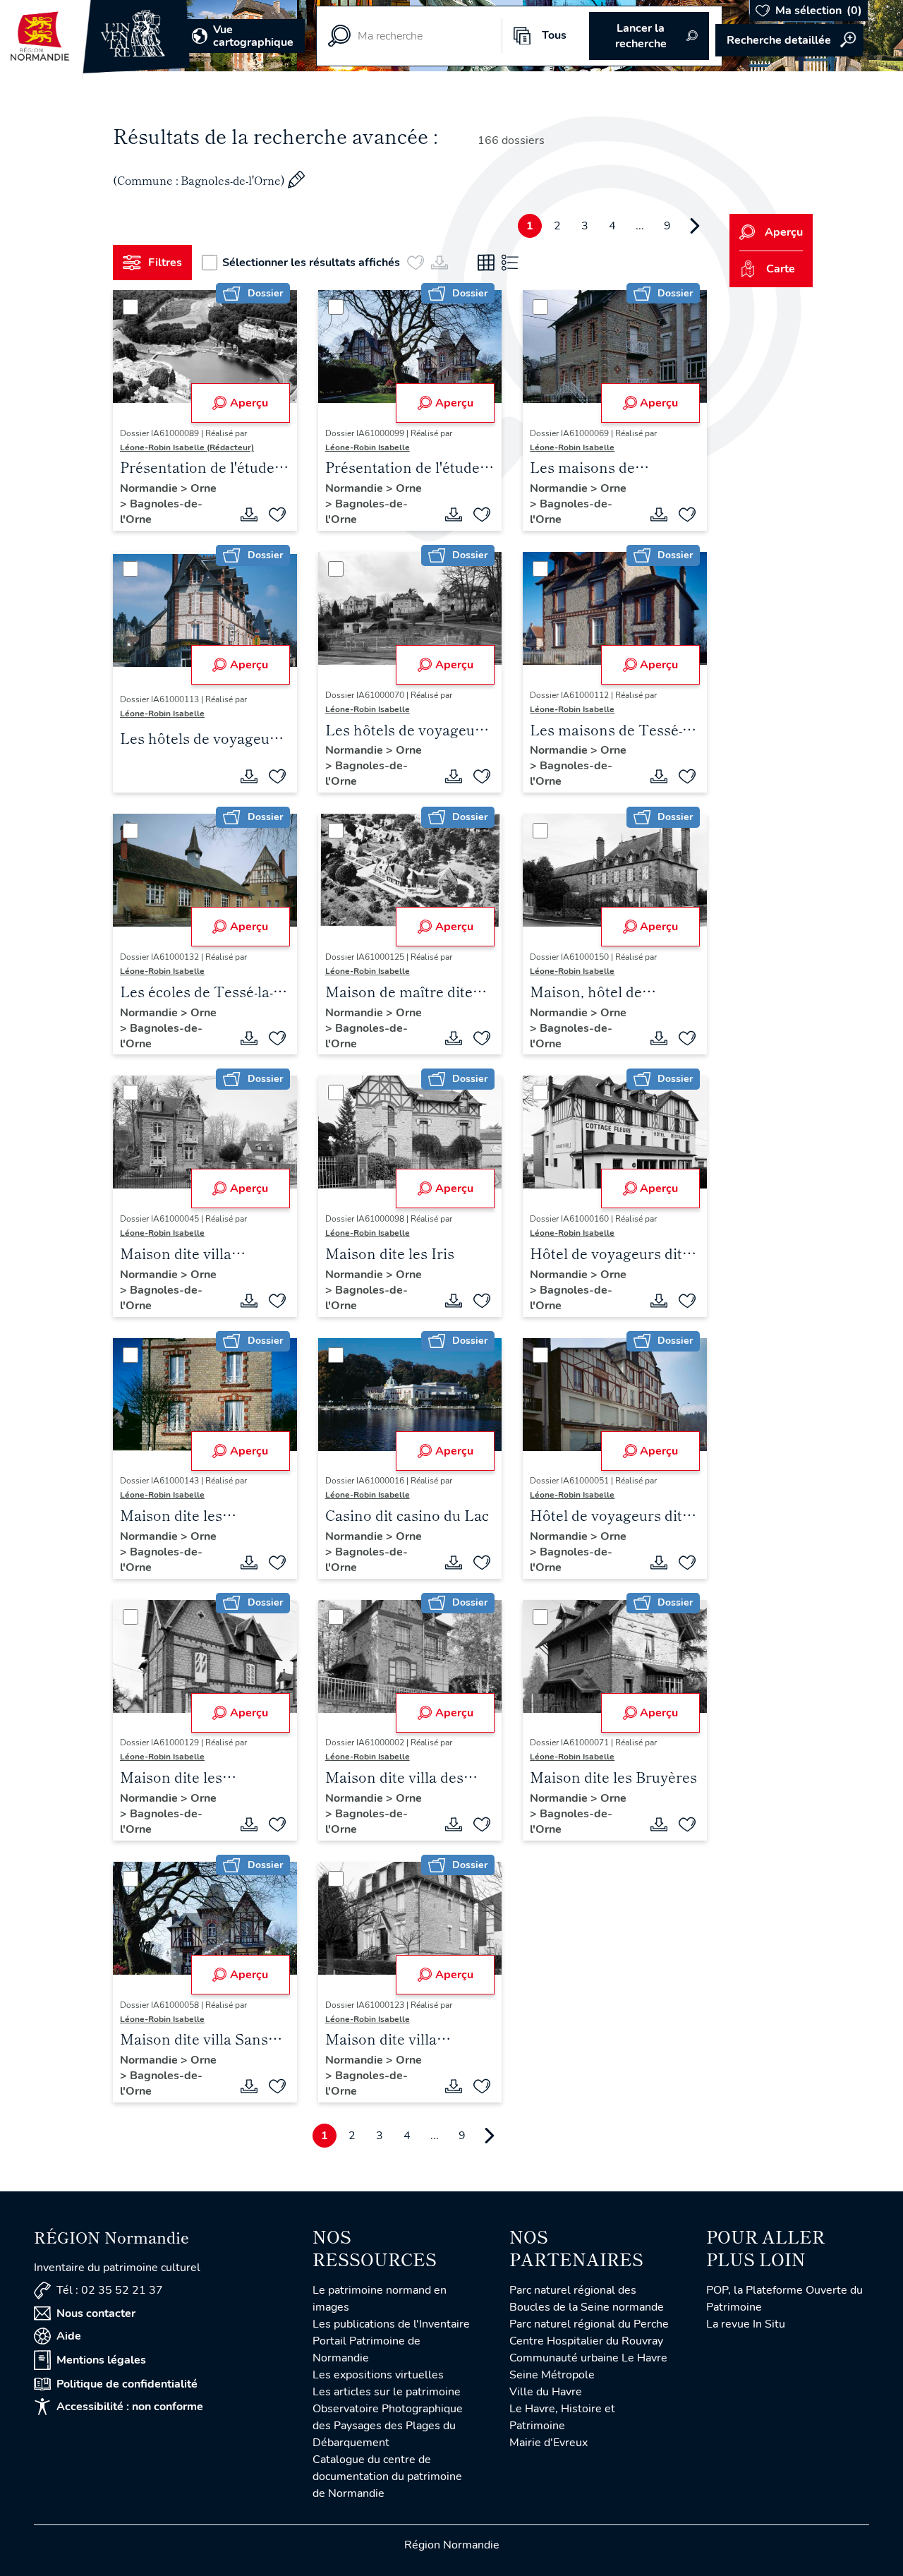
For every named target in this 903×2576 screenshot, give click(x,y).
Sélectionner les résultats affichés (311, 263)
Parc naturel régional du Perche (589, 2324)
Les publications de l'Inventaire (391, 2324)
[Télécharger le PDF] (249, 514)
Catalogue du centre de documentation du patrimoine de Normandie (387, 2476)
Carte (781, 269)
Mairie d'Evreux (549, 2443)
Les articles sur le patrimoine (387, 2392)
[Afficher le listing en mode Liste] (510, 263)
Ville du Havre (546, 2392)
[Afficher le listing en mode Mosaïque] (486, 263)
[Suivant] (695, 226)
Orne (204, 488)
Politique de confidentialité (127, 2384)
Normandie (150, 488)
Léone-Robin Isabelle (368, 447)
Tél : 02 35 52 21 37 (110, 2290)
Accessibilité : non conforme (130, 2407)
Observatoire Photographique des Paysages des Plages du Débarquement (388, 2426)
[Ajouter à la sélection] (277, 514)
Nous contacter (96, 2313)
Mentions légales (101, 2360)
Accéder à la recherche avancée (789, 40)
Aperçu (249, 403)
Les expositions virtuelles (378, 2375)
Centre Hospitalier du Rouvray (586, 2341)
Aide (69, 2336)
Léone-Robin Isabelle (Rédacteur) (187, 447)
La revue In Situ (746, 2324)
